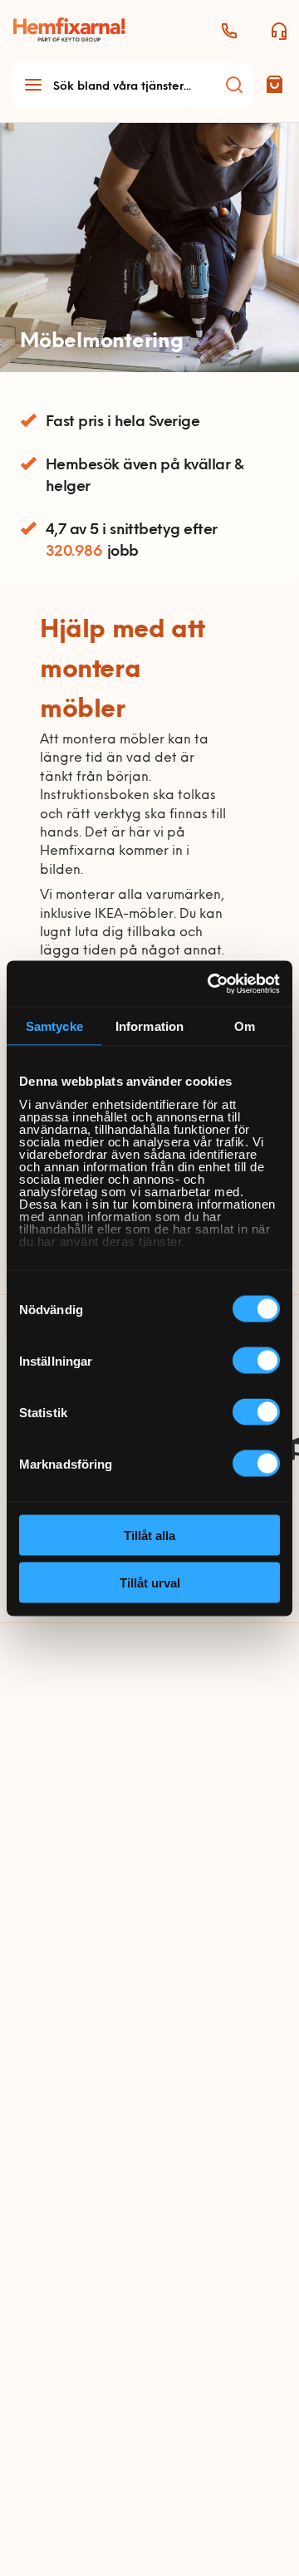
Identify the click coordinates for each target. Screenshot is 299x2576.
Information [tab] (149, 1026)
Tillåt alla (149, 1536)
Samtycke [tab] (54, 1026)
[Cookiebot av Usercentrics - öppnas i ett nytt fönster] (211, 984)
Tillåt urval (150, 1582)
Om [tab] (245, 1026)
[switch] (256, 1361)
